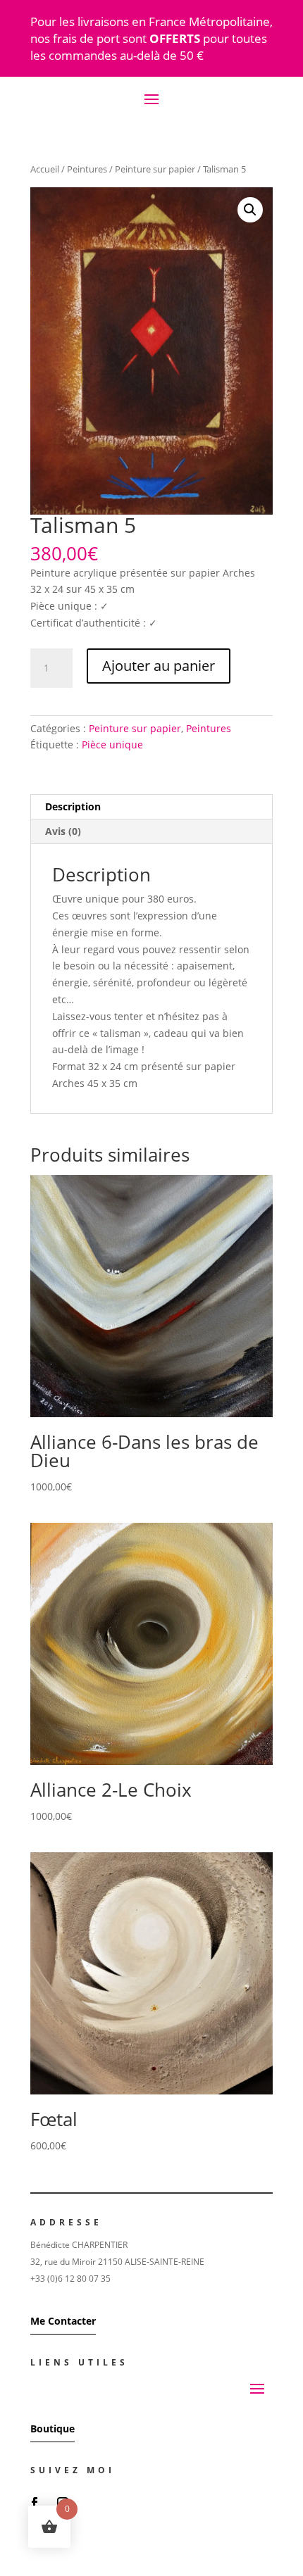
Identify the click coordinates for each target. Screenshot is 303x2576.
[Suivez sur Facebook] (35, 2503)
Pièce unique (112, 744)
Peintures (87, 169)
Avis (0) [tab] (63, 831)
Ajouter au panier (159, 666)
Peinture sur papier (155, 169)
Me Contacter (63, 2321)
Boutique (52, 2429)
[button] (250, 210)
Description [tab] (73, 806)
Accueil (45, 169)
